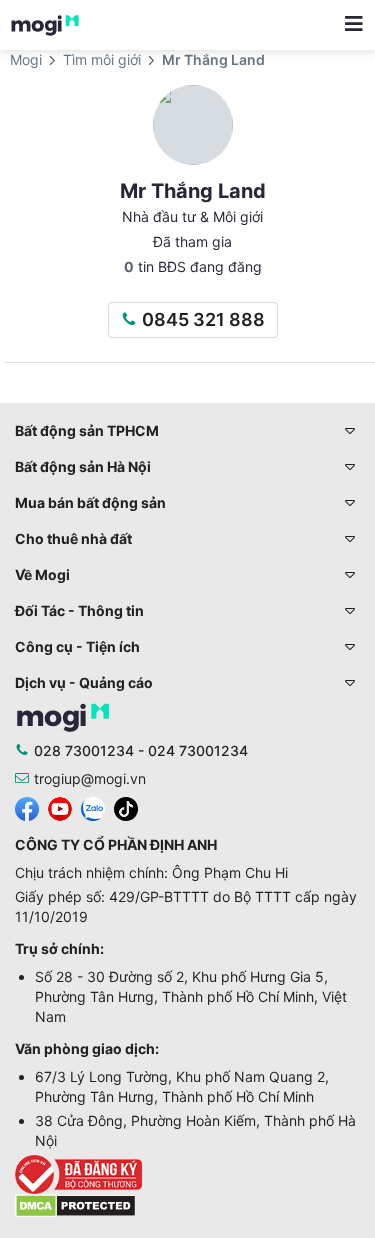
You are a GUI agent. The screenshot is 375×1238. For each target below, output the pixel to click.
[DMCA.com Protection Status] (75, 1204)
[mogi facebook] (27, 807)
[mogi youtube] (60, 807)
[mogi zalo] (93, 807)
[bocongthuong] (187, 1174)
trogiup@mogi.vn (90, 778)
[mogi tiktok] (126, 807)
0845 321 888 (203, 319)
